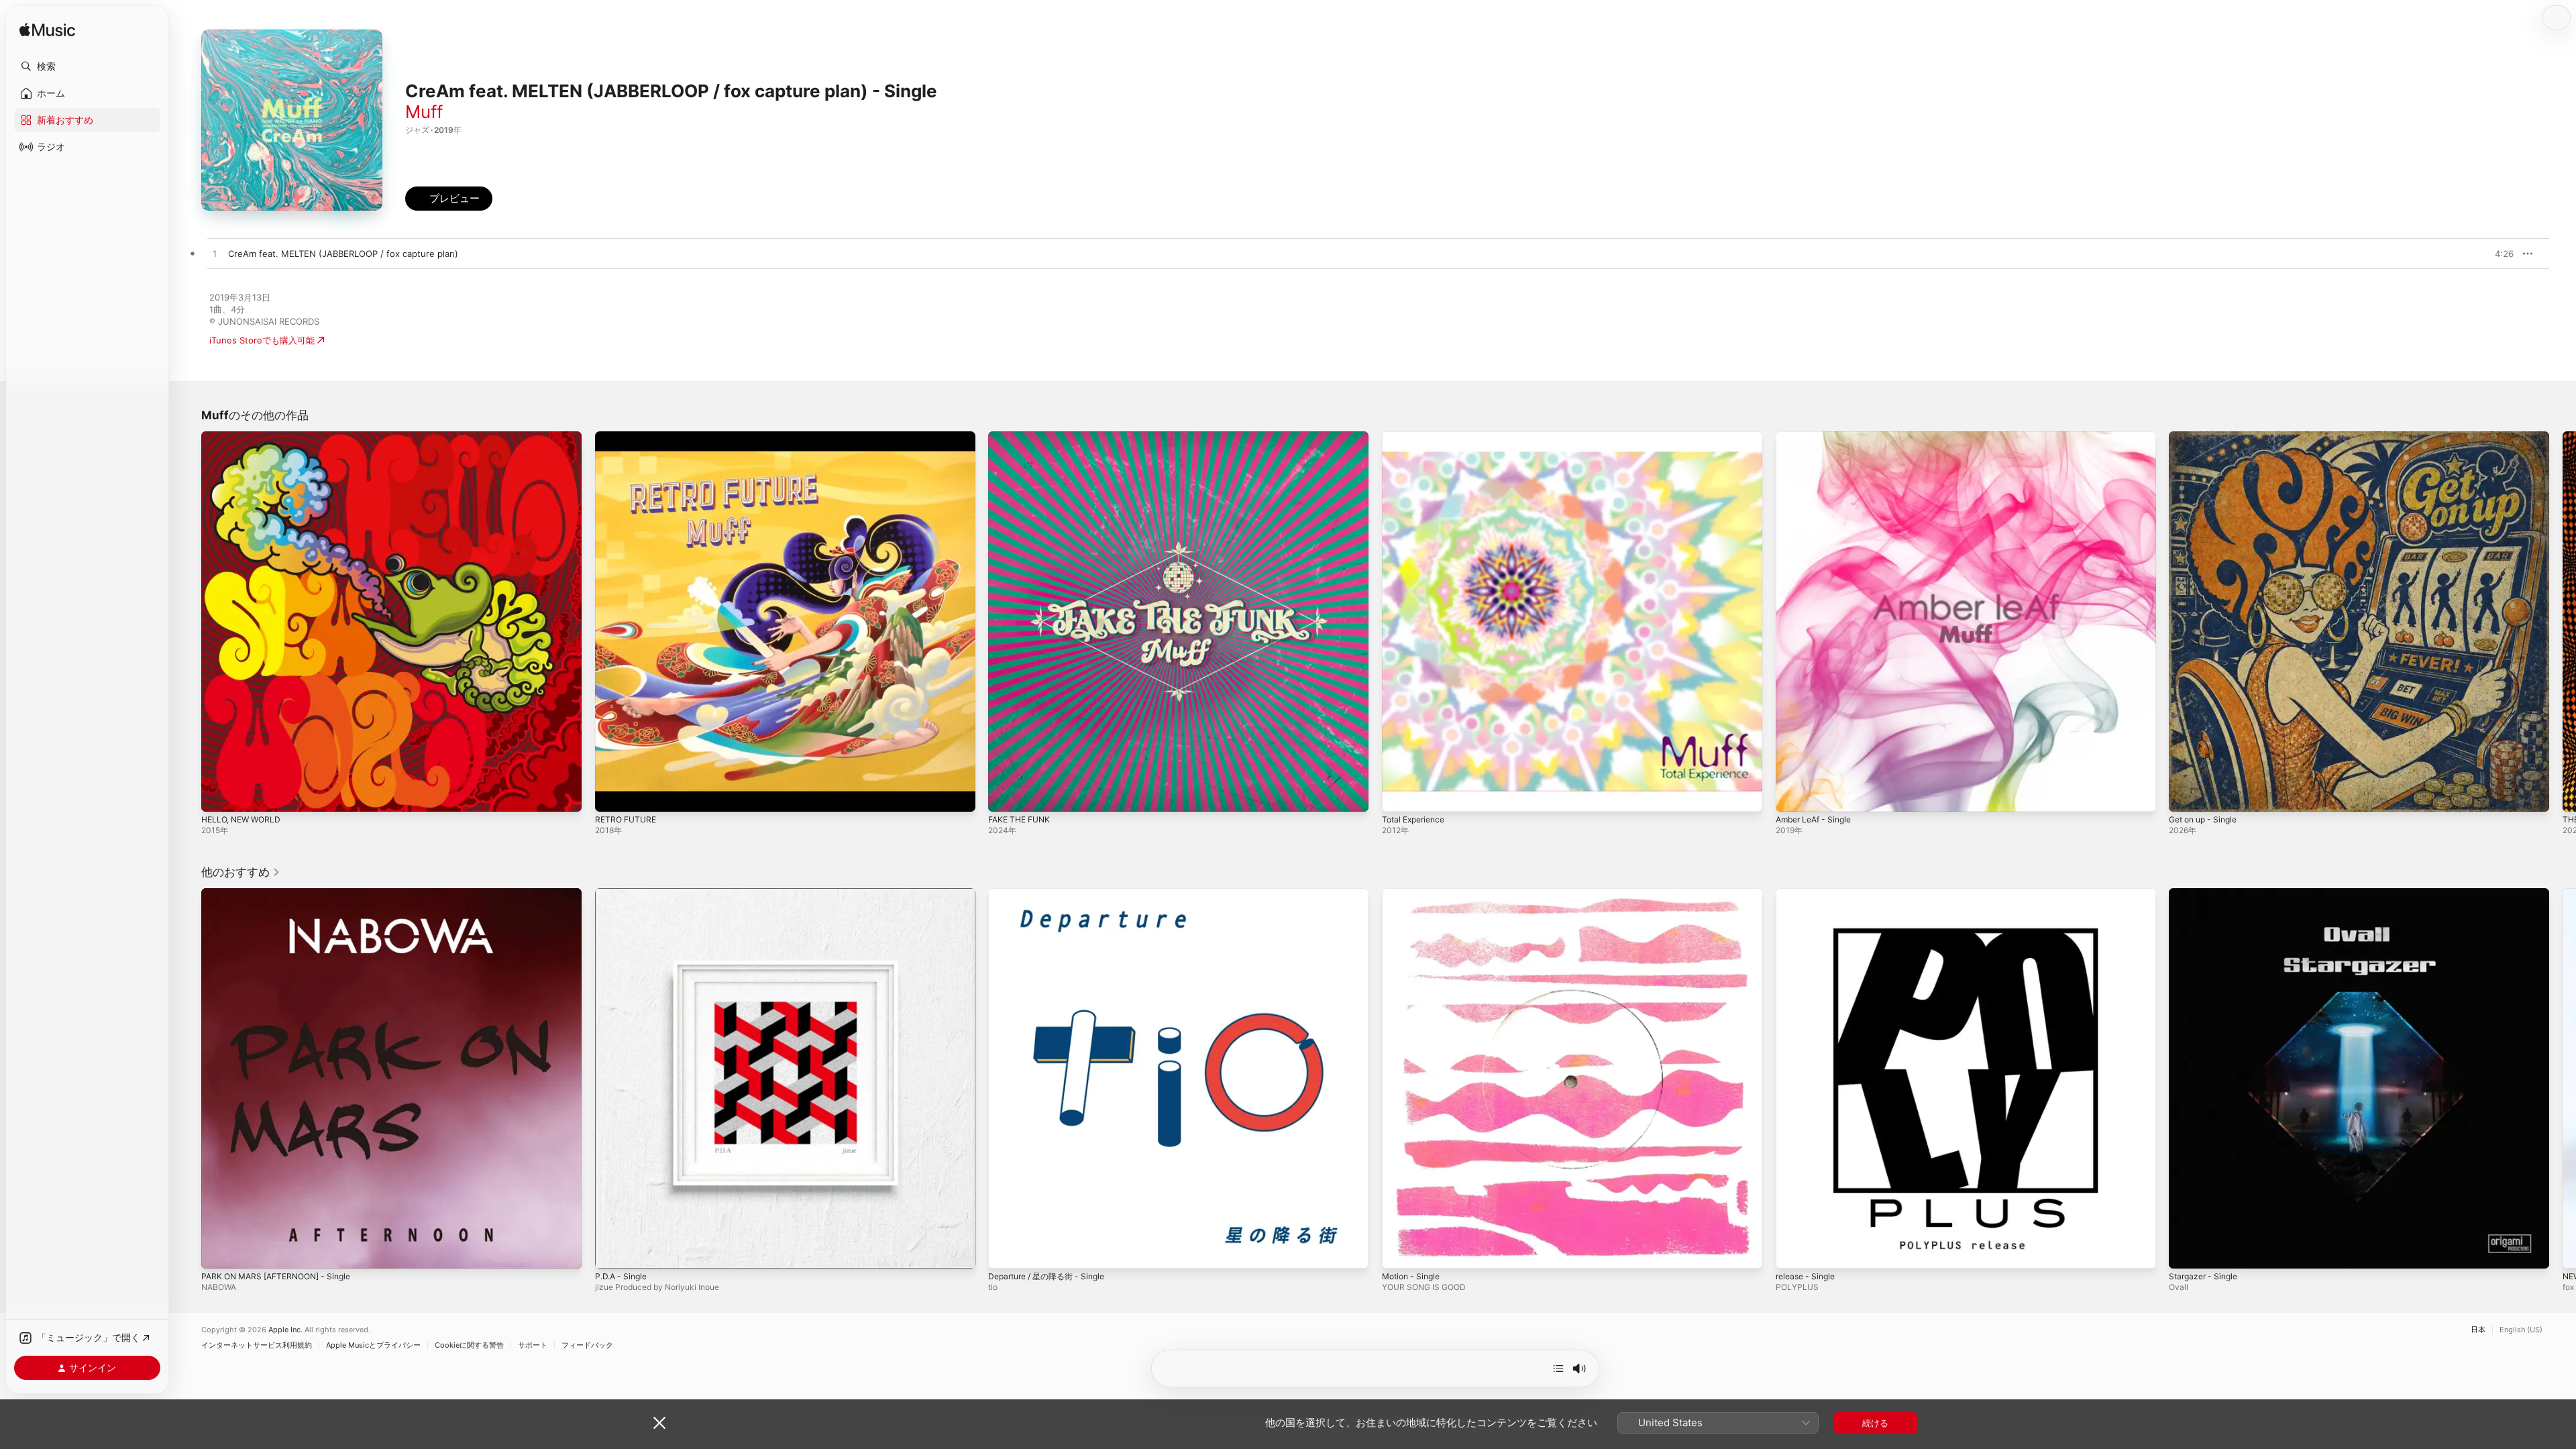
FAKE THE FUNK (1022, 437)
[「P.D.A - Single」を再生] (612, 1251)
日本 (2478, 1330)
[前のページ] (188, 621)
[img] (47, 31)
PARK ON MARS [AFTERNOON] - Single (283, 894)
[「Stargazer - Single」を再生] (2186, 1251)
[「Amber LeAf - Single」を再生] (1792, 795)
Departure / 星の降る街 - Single (1053, 894)
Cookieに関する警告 (469, 1345)
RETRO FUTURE (628, 437)
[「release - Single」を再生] (1792, 1251)
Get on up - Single (2207, 437)
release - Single (1809, 894)
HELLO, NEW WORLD (245, 437)
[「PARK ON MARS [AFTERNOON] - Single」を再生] (218, 1251)
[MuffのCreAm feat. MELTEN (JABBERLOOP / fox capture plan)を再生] (215, 254)
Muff (424, 112)
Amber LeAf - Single (1818, 437)
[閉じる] (659, 1423)
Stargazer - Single (2206, 894)
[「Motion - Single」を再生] (1399, 1251)
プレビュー (2497, 254)
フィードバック (587, 1345)
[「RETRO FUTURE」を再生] (612, 795)
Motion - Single (1414, 894)
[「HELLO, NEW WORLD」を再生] (218, 795)
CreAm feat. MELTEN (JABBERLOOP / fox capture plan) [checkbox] (343, 254)
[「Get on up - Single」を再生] (2186, 795)
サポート (533, 1345)
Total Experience (1417, 437)
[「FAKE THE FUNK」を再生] (1005, 795)
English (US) (2521, 1330)
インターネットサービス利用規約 (257, 1345)
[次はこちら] (1558, 1368)
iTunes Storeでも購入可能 (262, 340)
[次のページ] (2563, 621)
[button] (87, 66)
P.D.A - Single (624, 894)
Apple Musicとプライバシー (373, 1345)
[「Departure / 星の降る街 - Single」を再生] (1005, 1251)
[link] (241, 872)
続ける (1875, 1423)
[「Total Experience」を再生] (1399, 795)
